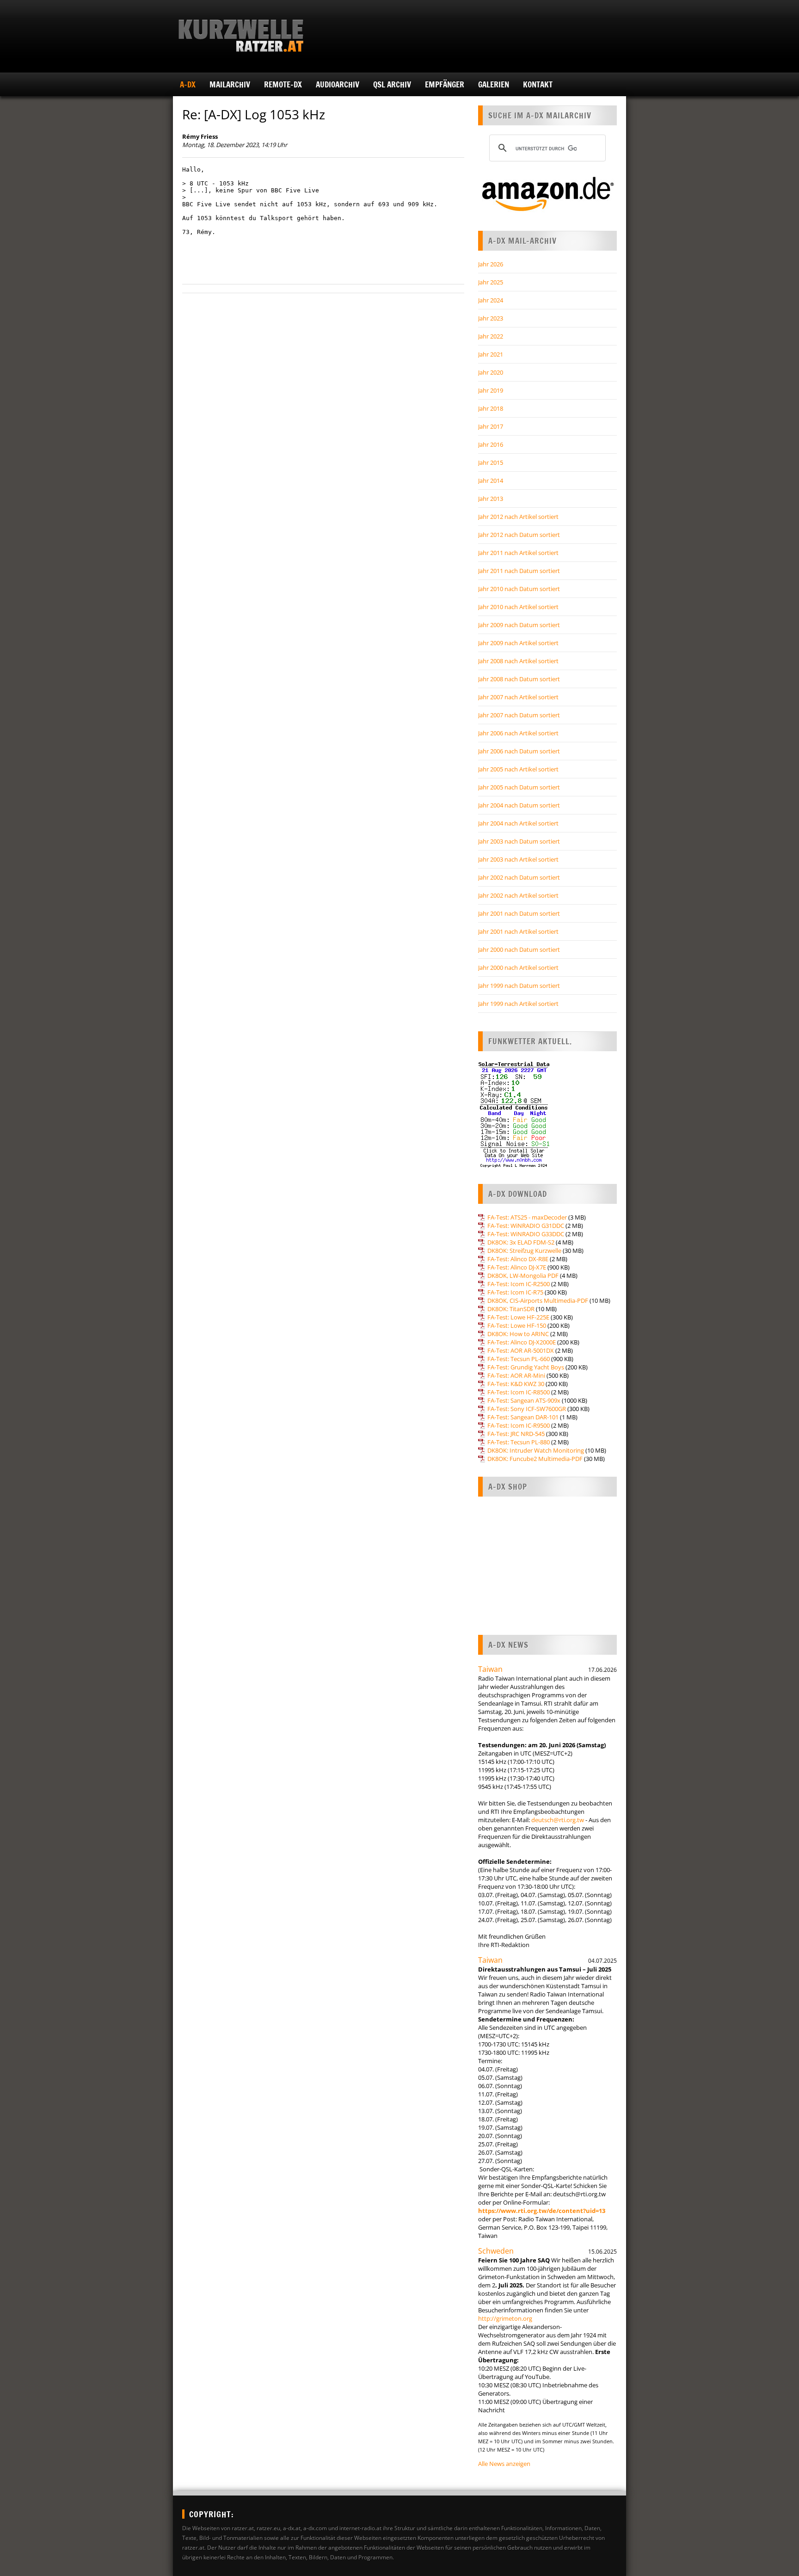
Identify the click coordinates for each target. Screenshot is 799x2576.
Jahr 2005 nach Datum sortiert (519, 787)
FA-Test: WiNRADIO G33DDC (526, 1234)
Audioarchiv (338, 84)
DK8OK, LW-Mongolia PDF (523, 1276)
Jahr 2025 (491, 282)
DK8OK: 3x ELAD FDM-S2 (521, 1242)
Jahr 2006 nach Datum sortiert (519, 751)
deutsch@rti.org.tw (558, 1820)
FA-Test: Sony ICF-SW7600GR (527, 1409)
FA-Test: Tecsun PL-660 (519, 1359)
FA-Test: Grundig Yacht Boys (526, 1367)
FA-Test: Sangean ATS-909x (524, 1400)
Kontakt (538, 84)
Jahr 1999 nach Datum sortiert (519, 986)
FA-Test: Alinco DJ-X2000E (522, 1342)
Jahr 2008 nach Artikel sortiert (518, 661)
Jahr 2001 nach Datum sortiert (519, 913)
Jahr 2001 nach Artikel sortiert (518, 931)
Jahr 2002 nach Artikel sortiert (518, 895)
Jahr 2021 (491, 354)
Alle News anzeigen (504, 2464)
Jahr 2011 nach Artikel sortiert (518, 553)
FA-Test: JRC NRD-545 (516, 1434)
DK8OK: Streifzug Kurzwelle (524, 1251)
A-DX (188, 84)
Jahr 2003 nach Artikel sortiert (518, 859)
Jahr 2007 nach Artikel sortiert (518, 697)
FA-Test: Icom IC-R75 (515, 1292)
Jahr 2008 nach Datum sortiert (519, 679)
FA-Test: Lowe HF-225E (518, 1317)
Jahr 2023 (491, 318)
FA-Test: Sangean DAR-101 (523, 1417)
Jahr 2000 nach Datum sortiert (519, 949)
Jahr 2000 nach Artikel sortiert (518, 968)
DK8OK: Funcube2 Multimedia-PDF (535, 1459)
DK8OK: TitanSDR (511, 1309)
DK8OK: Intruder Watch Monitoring (536, 1450)
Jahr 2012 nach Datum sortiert (519, 535)
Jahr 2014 (491, 481)
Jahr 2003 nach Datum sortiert (519, 841)
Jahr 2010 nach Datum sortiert (519, 589)
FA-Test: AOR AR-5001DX (521, 1350)
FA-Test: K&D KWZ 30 (516, 1384)
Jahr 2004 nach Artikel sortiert (518, 823)
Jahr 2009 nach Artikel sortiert (518, 643)
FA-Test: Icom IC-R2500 (519, 1284)
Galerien (494, 84)
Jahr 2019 (491, 390)
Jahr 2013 (491, 499)
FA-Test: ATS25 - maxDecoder (527, 1217)
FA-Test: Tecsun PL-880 (519, 1442)
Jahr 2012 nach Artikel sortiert (518, 517)
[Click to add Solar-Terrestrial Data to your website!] (514, 1166)
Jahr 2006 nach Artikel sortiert (518, 733)
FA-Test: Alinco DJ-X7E (517, 1267)
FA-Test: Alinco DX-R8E (518, 1259)
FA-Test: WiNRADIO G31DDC (526, 1226)
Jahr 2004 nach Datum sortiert (519, 805)
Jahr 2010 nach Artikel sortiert (518, 607)
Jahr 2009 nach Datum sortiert (519, 625)
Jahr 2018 (491, 408)
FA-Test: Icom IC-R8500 (519, 1392)
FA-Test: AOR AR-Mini (516, 1375)
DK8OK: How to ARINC (518, 1334)
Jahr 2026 (491, 264)
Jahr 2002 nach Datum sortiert (519, 877)
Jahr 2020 (491, 372)
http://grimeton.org (505, 2318)
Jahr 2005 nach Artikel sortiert (518, 769)
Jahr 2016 (491, 444)
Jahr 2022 (491, 336)
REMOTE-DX (283, 84)
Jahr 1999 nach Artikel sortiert (518, 1004)
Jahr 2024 (491, 300)
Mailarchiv (230, 84)
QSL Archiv (392, 84)
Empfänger (445, 84)
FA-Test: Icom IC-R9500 (519, 1425)
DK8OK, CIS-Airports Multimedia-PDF (538, 1300)
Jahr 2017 (491, 426)
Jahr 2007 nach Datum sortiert (519, 715)
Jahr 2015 (491, 462)
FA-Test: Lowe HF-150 (517, 1325)
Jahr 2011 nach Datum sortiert (519, 571)
